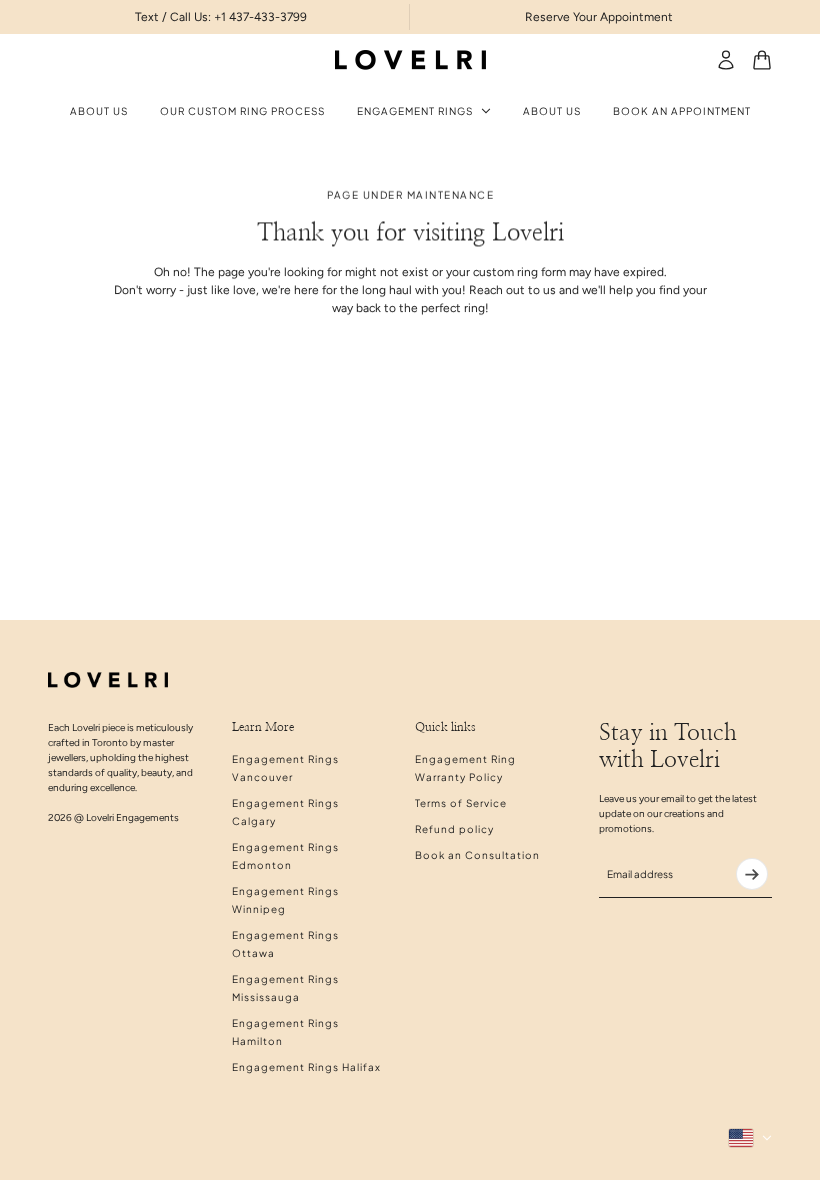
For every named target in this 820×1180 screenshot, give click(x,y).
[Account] (726, 60)
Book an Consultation (477, 855)
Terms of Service (461, 803)
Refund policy (454, 829)
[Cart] (762, 60)
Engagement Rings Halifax (306, 1067)
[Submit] (752, 874)
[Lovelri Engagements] (410, 60)
